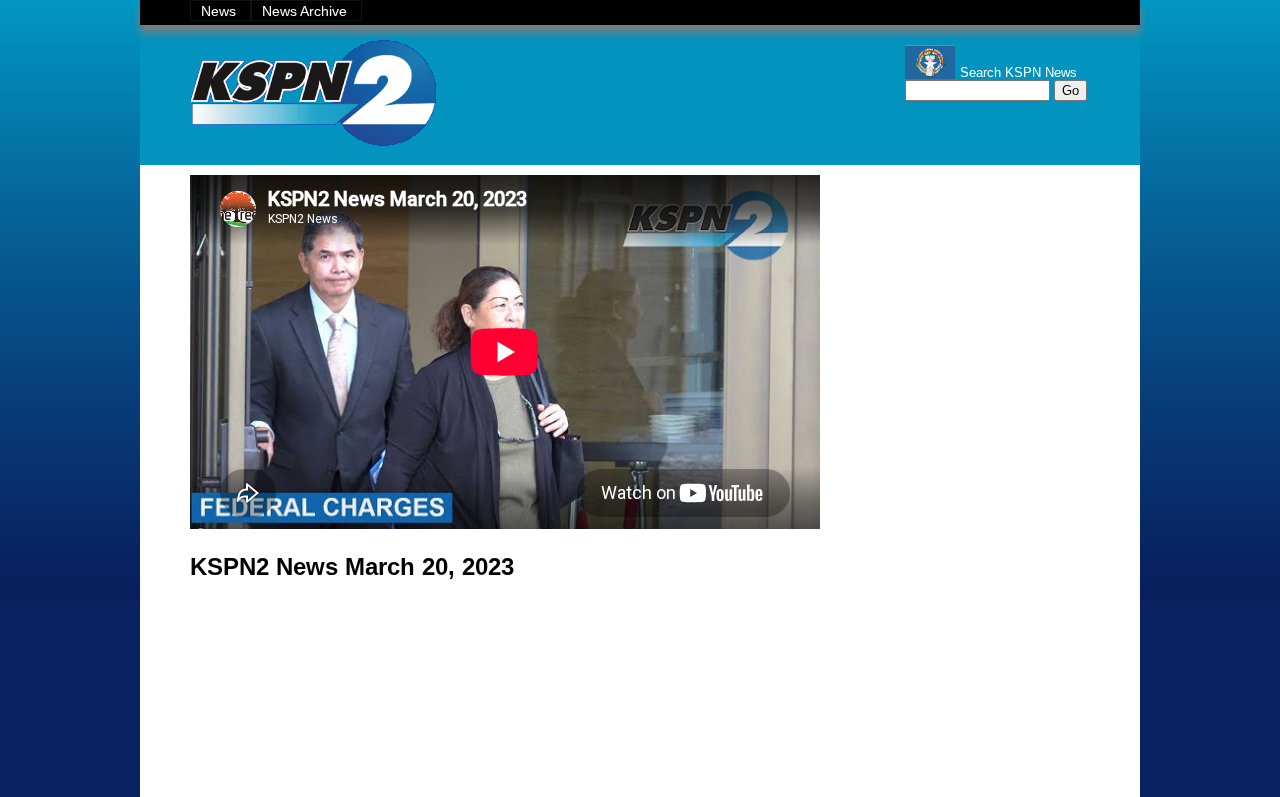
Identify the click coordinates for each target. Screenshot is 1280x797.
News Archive (306, 11)
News (220, 11)
